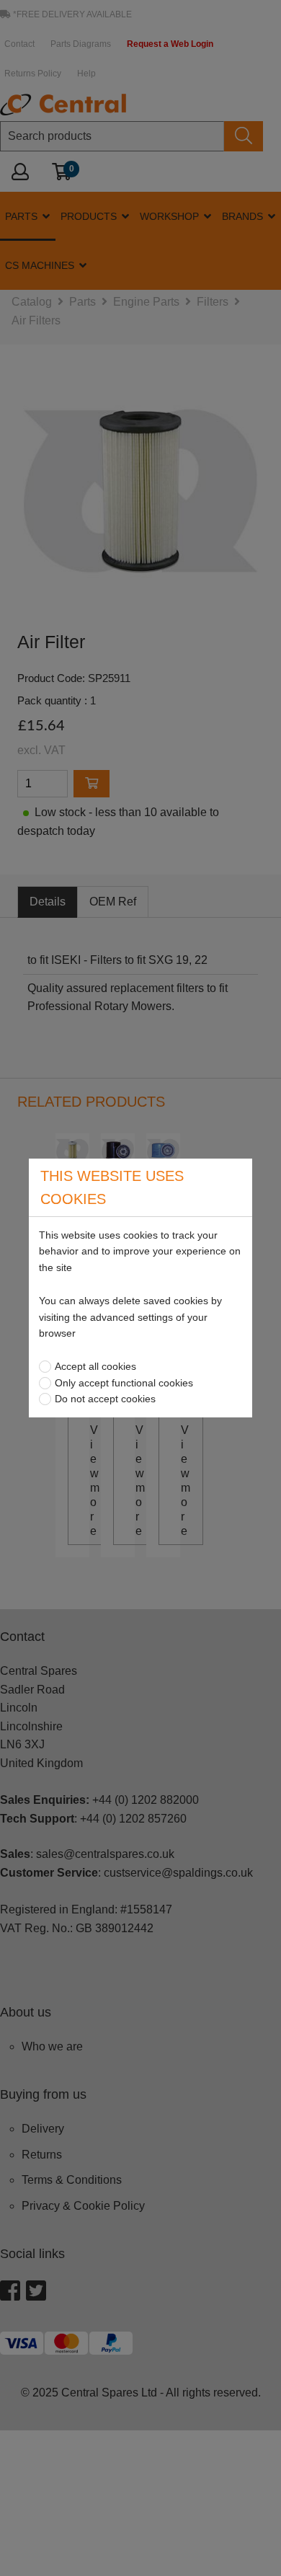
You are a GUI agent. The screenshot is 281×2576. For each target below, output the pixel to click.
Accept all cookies (95, 1366)
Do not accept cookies (105, 1399)
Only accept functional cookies (124, 1383)
